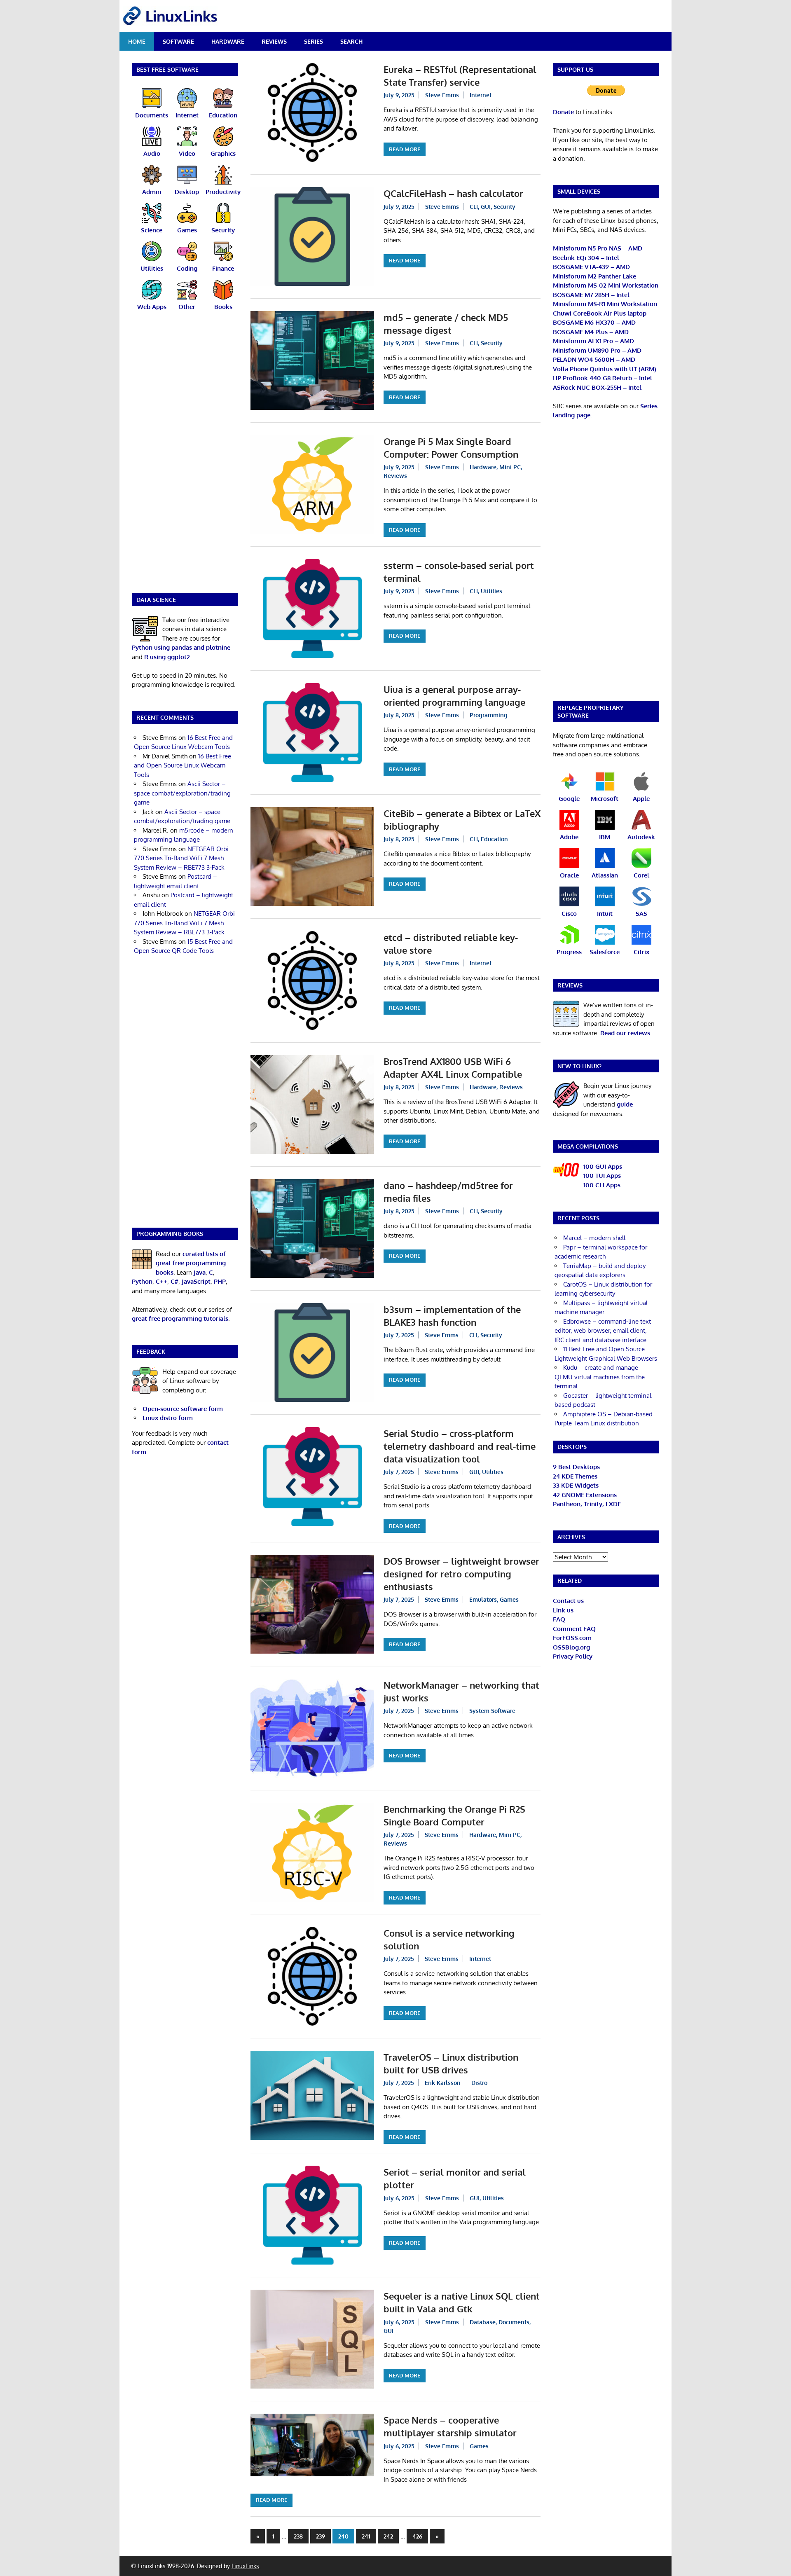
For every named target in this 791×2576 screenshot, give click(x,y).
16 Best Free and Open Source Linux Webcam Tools (183, 765)
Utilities (491, 591)
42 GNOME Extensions (585, 1495)
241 (366, 2536)
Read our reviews (625, 1033)
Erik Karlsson (443, 2083)
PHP (220, 1281)
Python (142, 1281)
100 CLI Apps (602, 1185)
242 (388, 2536)
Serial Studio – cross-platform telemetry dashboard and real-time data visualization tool (460, 1446)
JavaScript (196, 1281)
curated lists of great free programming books (191, 1263)
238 (298, 2536)
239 (321, 2536)
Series (314, 41)
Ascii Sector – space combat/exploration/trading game (182, 793)
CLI (474, 207)
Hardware (228, 41)
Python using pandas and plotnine (181, 647)
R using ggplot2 (167, 657)
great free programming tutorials (180, 1318)
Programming (489, 715)
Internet (481, 95)
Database (483, 2322)
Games (509, 1599)
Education (494, 839)
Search (351, 41)
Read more (405, 149)
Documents (514, 2322)
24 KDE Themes (575, 1476)
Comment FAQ (574, 1629)
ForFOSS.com (572, 1638)
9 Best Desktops (576, 1467)
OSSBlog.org (571, 1647)
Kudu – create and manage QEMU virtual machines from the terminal (600, 1377)
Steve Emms (442, 95)
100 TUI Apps (602, 1176)
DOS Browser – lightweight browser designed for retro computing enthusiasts (461, 1574)
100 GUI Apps (603, 1166)
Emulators (483, 1599)
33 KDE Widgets (576, 1485)
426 (417, 2536)
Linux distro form (168, 1418)
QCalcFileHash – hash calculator (453, 193)
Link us (563, 1610)
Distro (479, 2083)
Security (504, 207)
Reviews (274, 41)
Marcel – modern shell (594, 1238)
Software (178, 41)
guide (625, 1104)
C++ (161, 1281)
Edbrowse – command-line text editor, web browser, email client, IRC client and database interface (603, 1331)
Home (137, 41)
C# (174, 1281)
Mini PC (510, 467)
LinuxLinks (245, 2566)
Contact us (568, 1601)
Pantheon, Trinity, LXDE (587, 1504)
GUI (486, 207)
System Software (492, 1711)
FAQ (559, 1619)
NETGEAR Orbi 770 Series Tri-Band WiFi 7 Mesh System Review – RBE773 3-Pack (181, 858)
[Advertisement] (185, 457)
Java (200, 1272)
